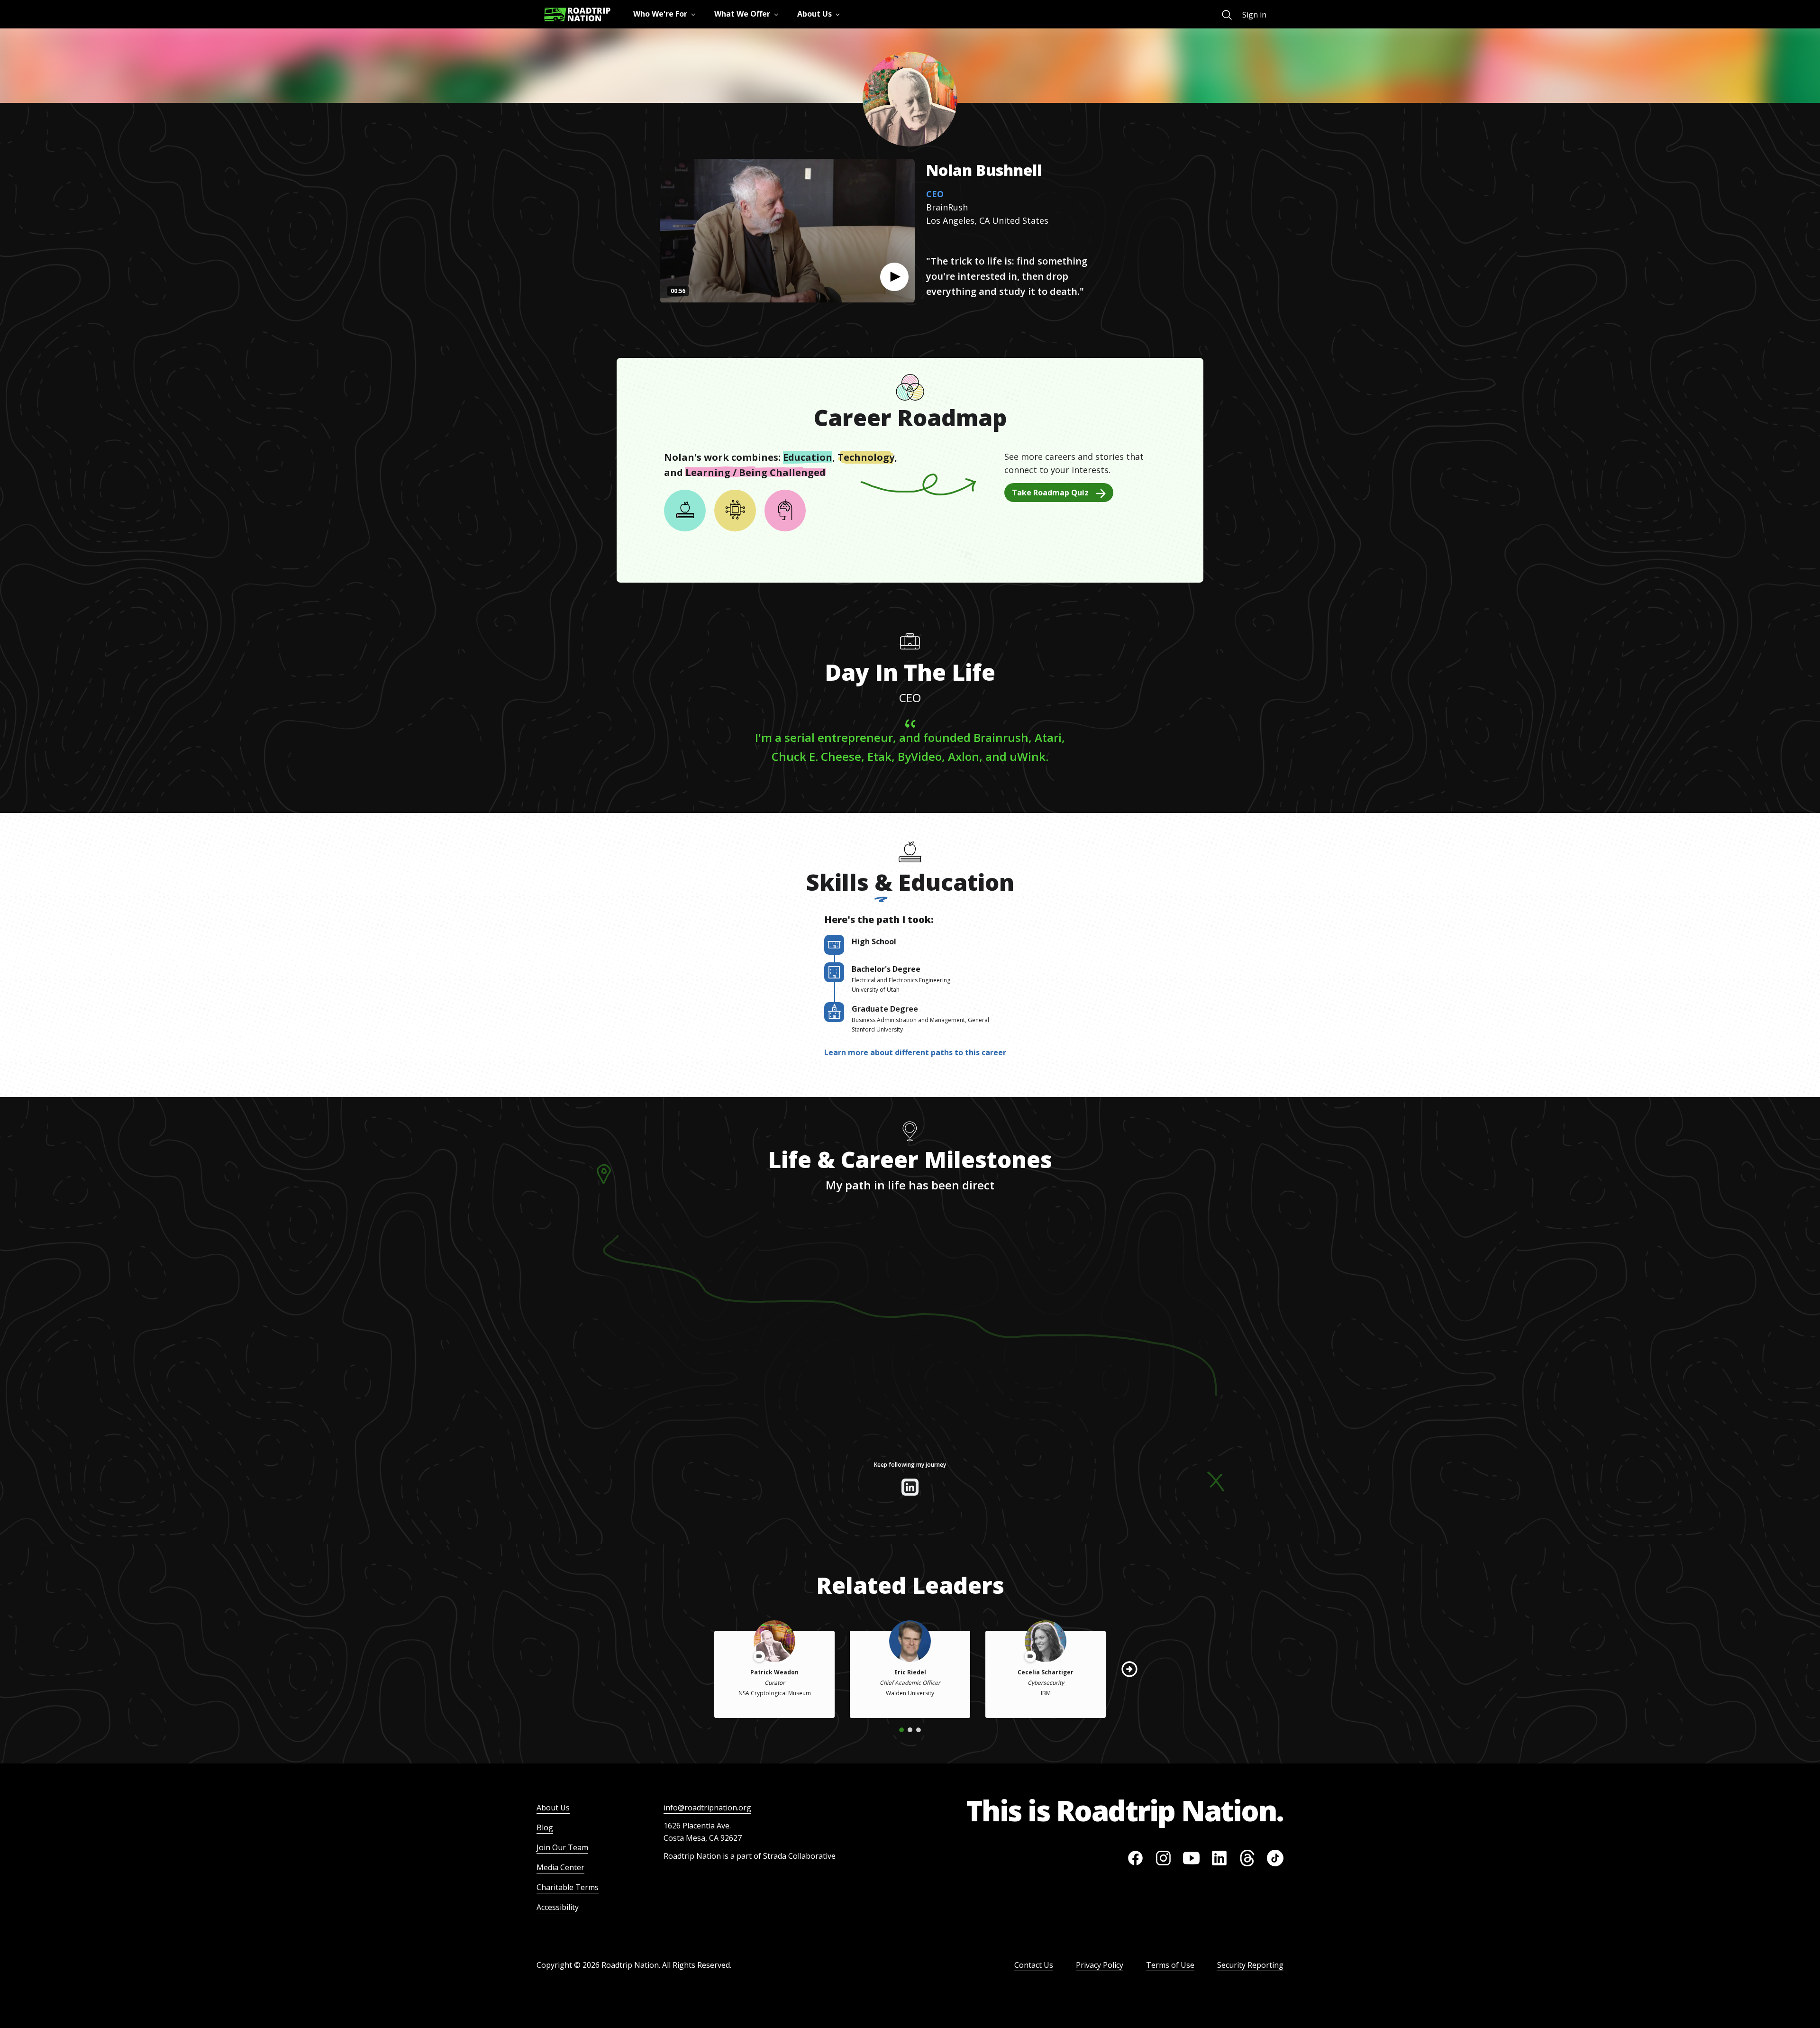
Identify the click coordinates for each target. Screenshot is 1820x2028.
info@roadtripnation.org (707, 1808)
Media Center (560, 1867)
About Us (553, 1808)
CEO (935, 194)
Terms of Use (1170, 1965)
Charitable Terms (568, 1887)
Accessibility (558, 1907)
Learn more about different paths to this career (915, 1052)
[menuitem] (1227, 15)
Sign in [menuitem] (1254, 15)
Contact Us (1034, 1965)
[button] (894, 277)
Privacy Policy (1100, 1965)
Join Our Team (562, 1847)
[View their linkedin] (910, 1487)
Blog (545, 1827)
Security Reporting (1250, 1965)
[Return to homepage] (577, 14)
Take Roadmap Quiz (1050, 493)
